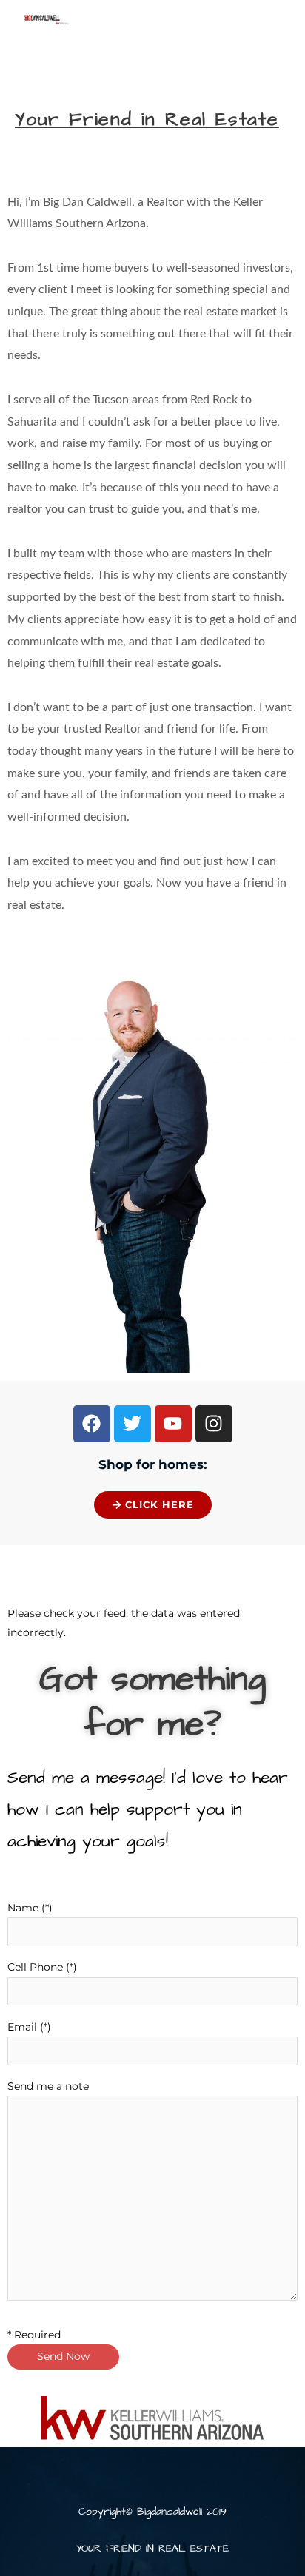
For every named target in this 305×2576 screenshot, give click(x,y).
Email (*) (29, 2027)
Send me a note (48, 2086)
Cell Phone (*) (42, 1967)
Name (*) (30, 1908)
